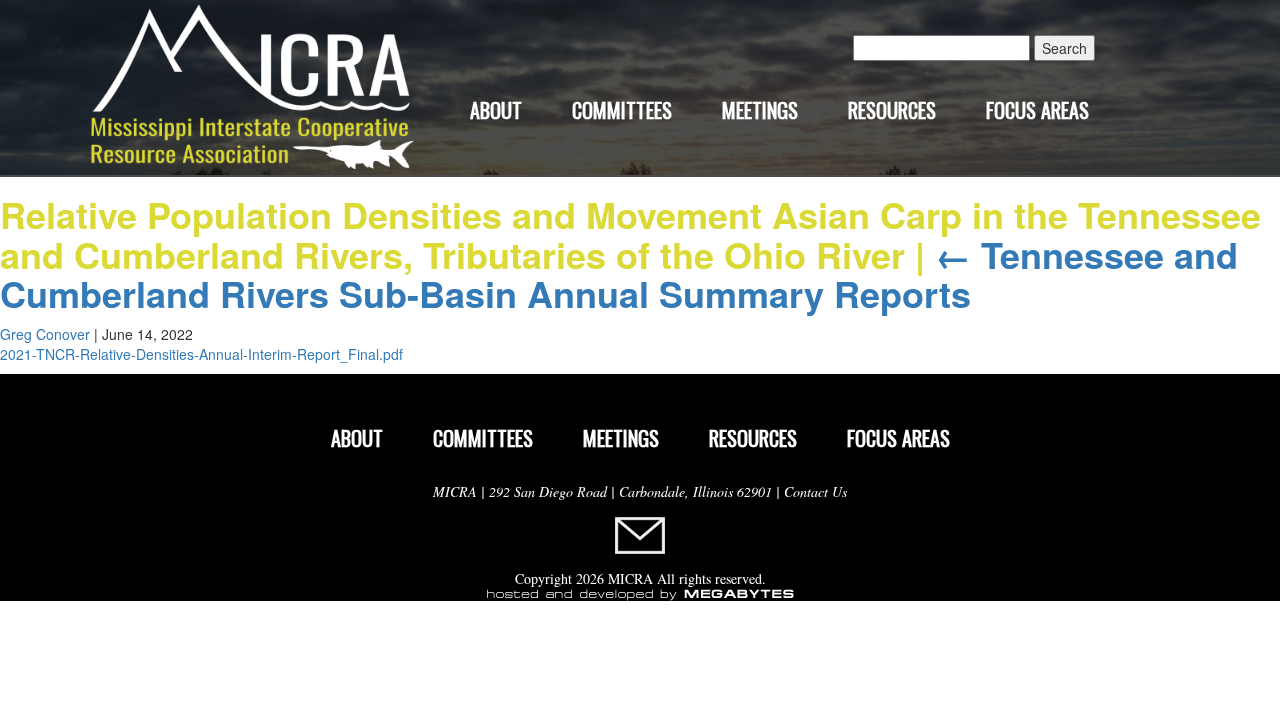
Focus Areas (1037, 110)
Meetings (760, 110)
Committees (622, 110)
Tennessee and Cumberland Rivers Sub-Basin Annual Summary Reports (619, 274)
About (496, 110)
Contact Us (815, 491)
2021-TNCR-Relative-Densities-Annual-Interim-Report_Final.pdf (201, 354)
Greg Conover (45, 334)
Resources (892, 110)
